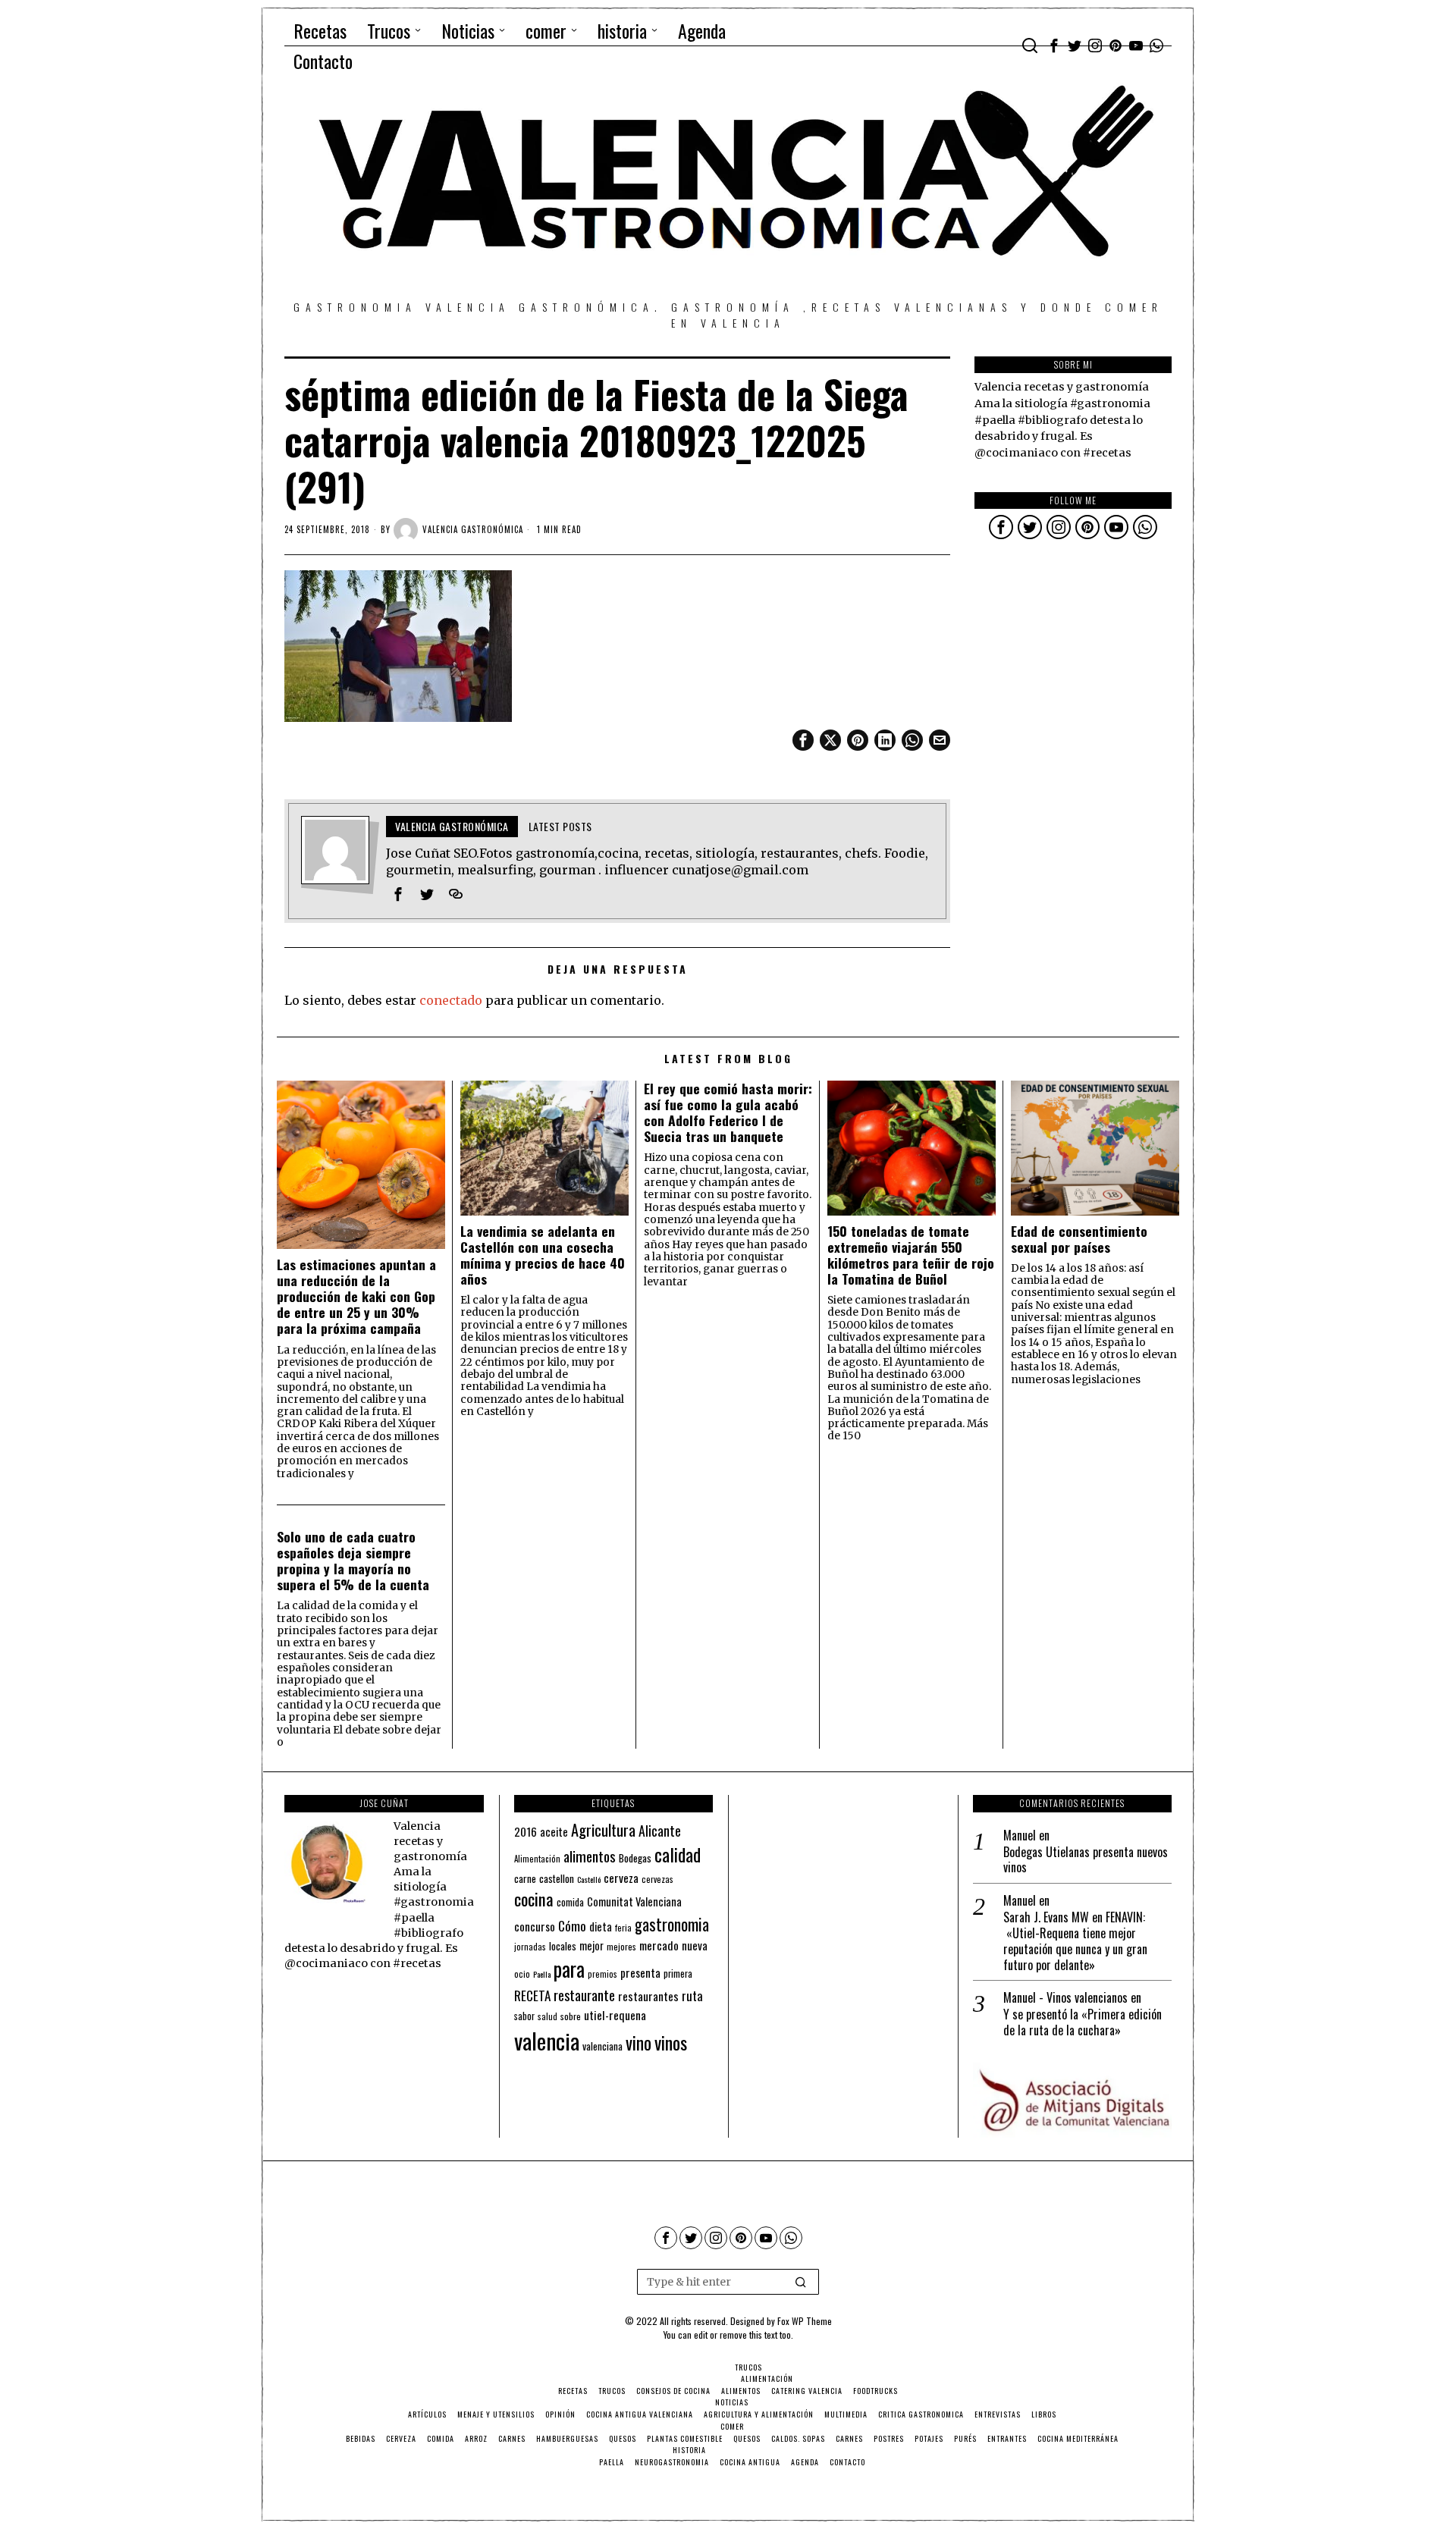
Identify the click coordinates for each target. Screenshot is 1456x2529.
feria (623, 1928)
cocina (534, 1899)
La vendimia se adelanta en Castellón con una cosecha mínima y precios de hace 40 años (543, 1255)
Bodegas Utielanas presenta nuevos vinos (1086, 1860)
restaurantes (648, 1996)
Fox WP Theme (805, 2321)
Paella (542, 1974)
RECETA (532, 1996)
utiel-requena (615, 2014)
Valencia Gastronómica (473, 529)
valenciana (602, 2046)
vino (639, 2043)
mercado (659, 1945)
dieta (601, 1927)
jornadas (530, 1947)
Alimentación (537, 1859)
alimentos (590, 1856)
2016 (526, 1831)
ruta (692, 1996)
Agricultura (603, 1830)
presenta (640, 1972)
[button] (801, 2282)
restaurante (584, 1995)
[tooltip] (1054, 45)
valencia (547, 2040)
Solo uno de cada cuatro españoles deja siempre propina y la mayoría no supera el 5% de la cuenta (353, 1561)
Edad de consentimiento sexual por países (1079, 1239)
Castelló (589, 1879)
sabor (524, 2016)
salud (548, 2016)
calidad (678, 1854)
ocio (522, 1974)
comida (570, 1902)
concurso (535, 1926)
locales (563, 1946)
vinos (671, 2042)
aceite (554, 1832)
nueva (695, 1945)
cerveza (621, 1877)
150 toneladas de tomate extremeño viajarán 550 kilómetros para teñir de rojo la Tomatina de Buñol (911, 1255)
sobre (571, 2016)
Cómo (572, 1925)
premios (602, 1974)
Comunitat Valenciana (634, 1901)
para (569, 1969)
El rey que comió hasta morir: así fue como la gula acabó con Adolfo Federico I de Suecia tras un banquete (728, 1112)
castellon (557, 1878)
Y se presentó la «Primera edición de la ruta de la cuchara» (1083, 2022)
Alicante (660, 1831)
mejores (621, 1946)
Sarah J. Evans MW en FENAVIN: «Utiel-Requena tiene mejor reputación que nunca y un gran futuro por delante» (1075, 1941)
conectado (451, 1000)
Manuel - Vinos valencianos (1065, 1997)
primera (678, 1974)
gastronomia (672, 1924)
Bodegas (635, 1858)
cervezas (657, 1879)
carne (525, 1878)
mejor (591, 1945)
